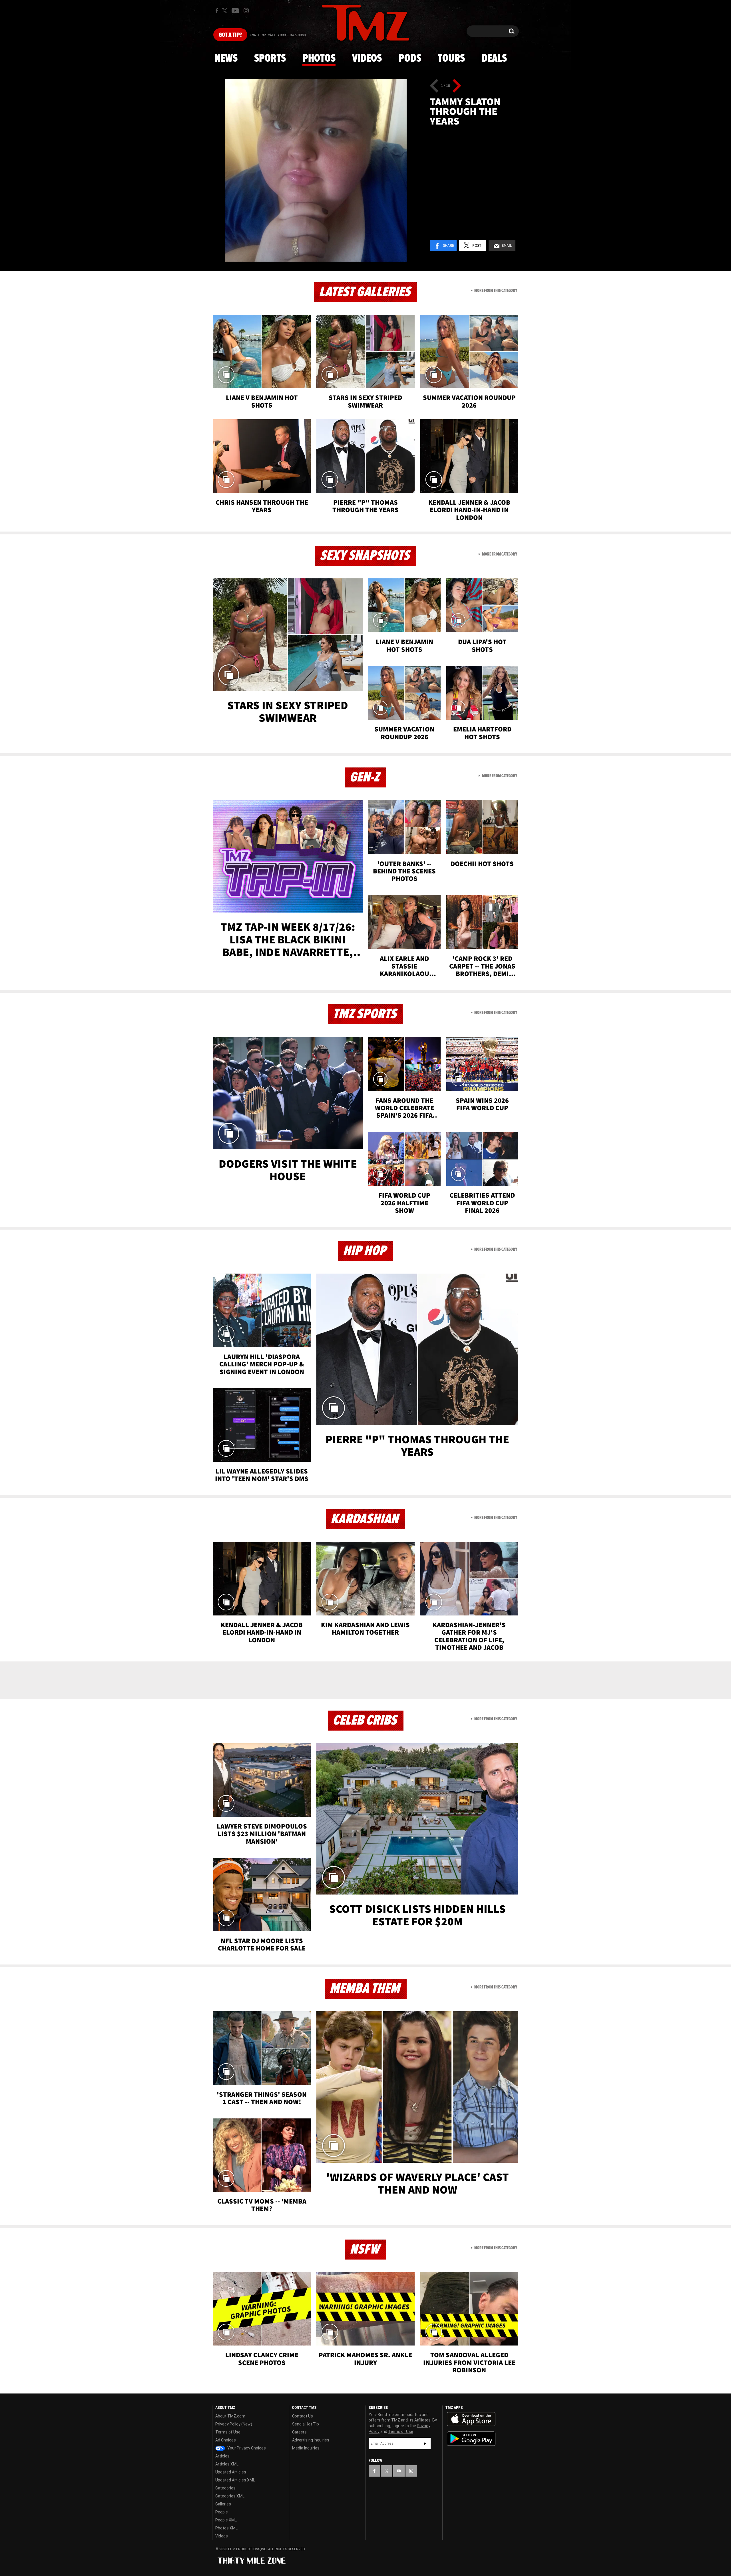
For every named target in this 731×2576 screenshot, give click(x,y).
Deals (494, 59)
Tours (451, 59)
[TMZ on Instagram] (246, 11)
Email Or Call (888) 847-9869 (278, 35)
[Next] (457, 86)
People (222, 2512)
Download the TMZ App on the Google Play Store (471, 2439)
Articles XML (227, 2464)
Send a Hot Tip (306, 2424)
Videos (367, 59)
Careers (299, 2432)
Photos (319, 59)
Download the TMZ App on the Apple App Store (471, 2419)
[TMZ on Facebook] (217, 11)
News (226, 59)
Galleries (223, 2504)
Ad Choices (226, 2440)
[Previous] (434, 86)
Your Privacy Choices (246, 2448)
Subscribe (425, 2443)
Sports (270, 59)
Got (230, 35)
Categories (225, 2488)
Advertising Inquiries (311, 2440)
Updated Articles (231, 2472)
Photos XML (226, 2528)
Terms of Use (228, 2432)
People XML (226, 2520)
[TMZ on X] (225, 11)
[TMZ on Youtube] (235, 11)
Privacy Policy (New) (234, 2424)
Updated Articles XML (235, 2480)
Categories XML (230, 2496)
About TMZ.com (230, 2416)
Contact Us (303, 2416)
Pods (410, 59)
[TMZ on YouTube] (399, 2471)
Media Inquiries (306, 2448)
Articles (222, 2456)
